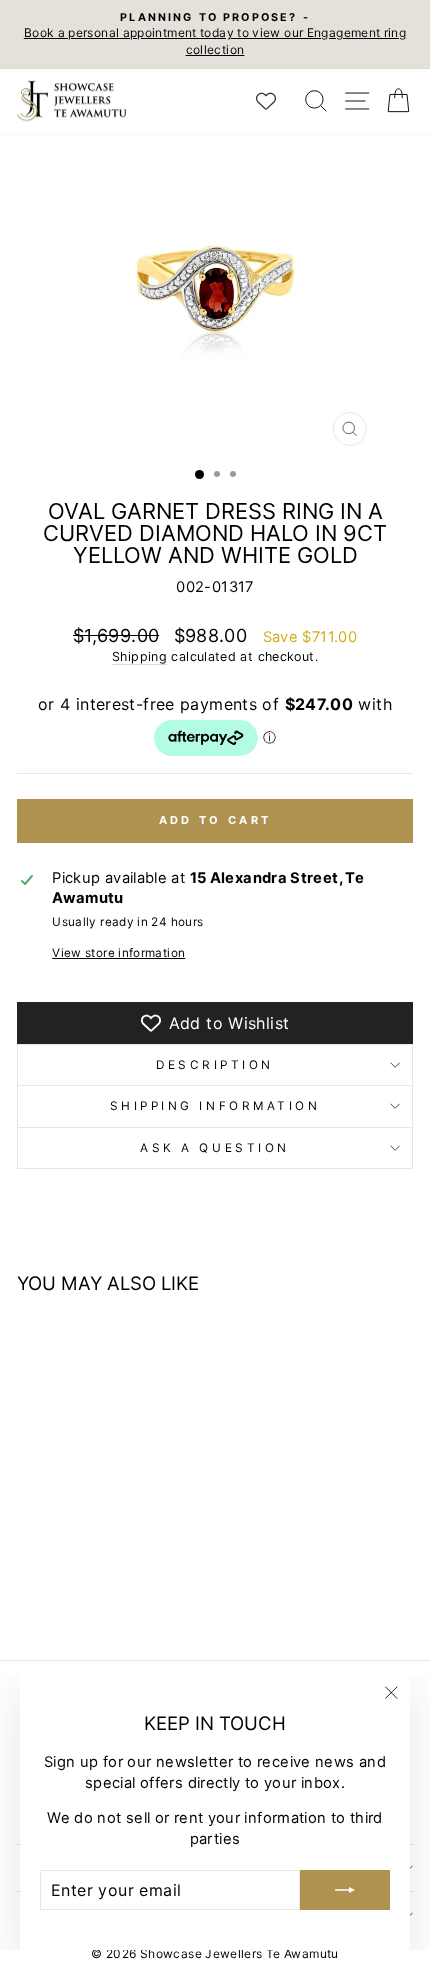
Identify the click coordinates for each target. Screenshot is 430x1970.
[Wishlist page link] (276, 101)
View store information (118, 953)
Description (215, 1065)
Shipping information (215, 1106)
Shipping (139, 656)
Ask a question (214, 1148)
